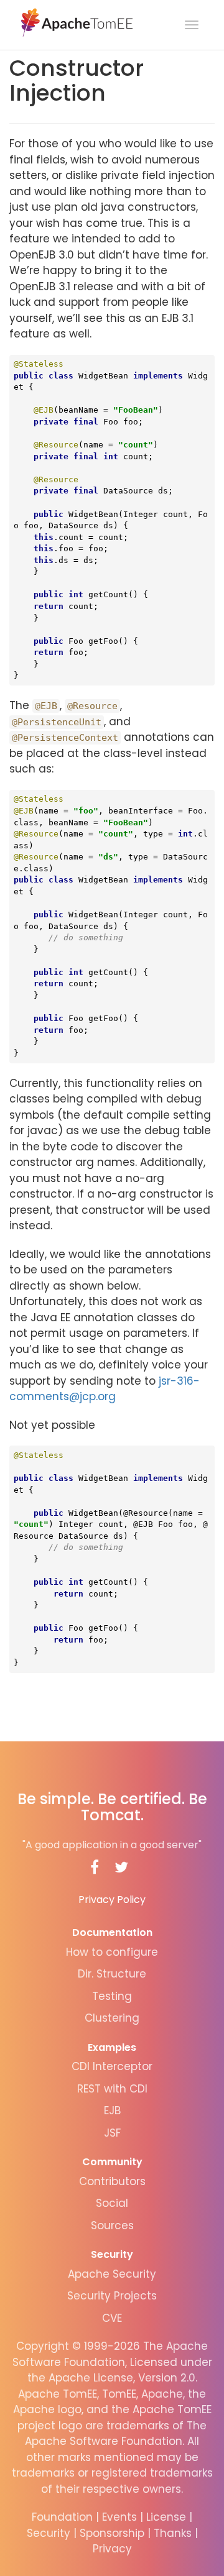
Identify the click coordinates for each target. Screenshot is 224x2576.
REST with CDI (112, 2089)
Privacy (112, 2549)
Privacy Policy (112, 1900)
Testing (112, 1996)
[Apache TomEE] (76, 22)
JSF (112, 2133)
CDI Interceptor (112, 2066)
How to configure (112, 1952)
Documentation (112, 1932)
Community (112, 2162)
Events (119, 2517)
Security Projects (112, 2296)
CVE (112, 2318)
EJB (112, 2111)
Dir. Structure (112, 1974)
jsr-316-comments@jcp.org (105, 1389)
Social (112, 2203)
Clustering (112, 2018)
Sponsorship (112, 2533)
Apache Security (112, 2274)
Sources (112, 2225)
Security (112, 2254)
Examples (112, 2047)
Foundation (62, 2517)
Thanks (173, 2533)
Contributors (112, 2181)
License (166, 2517)
